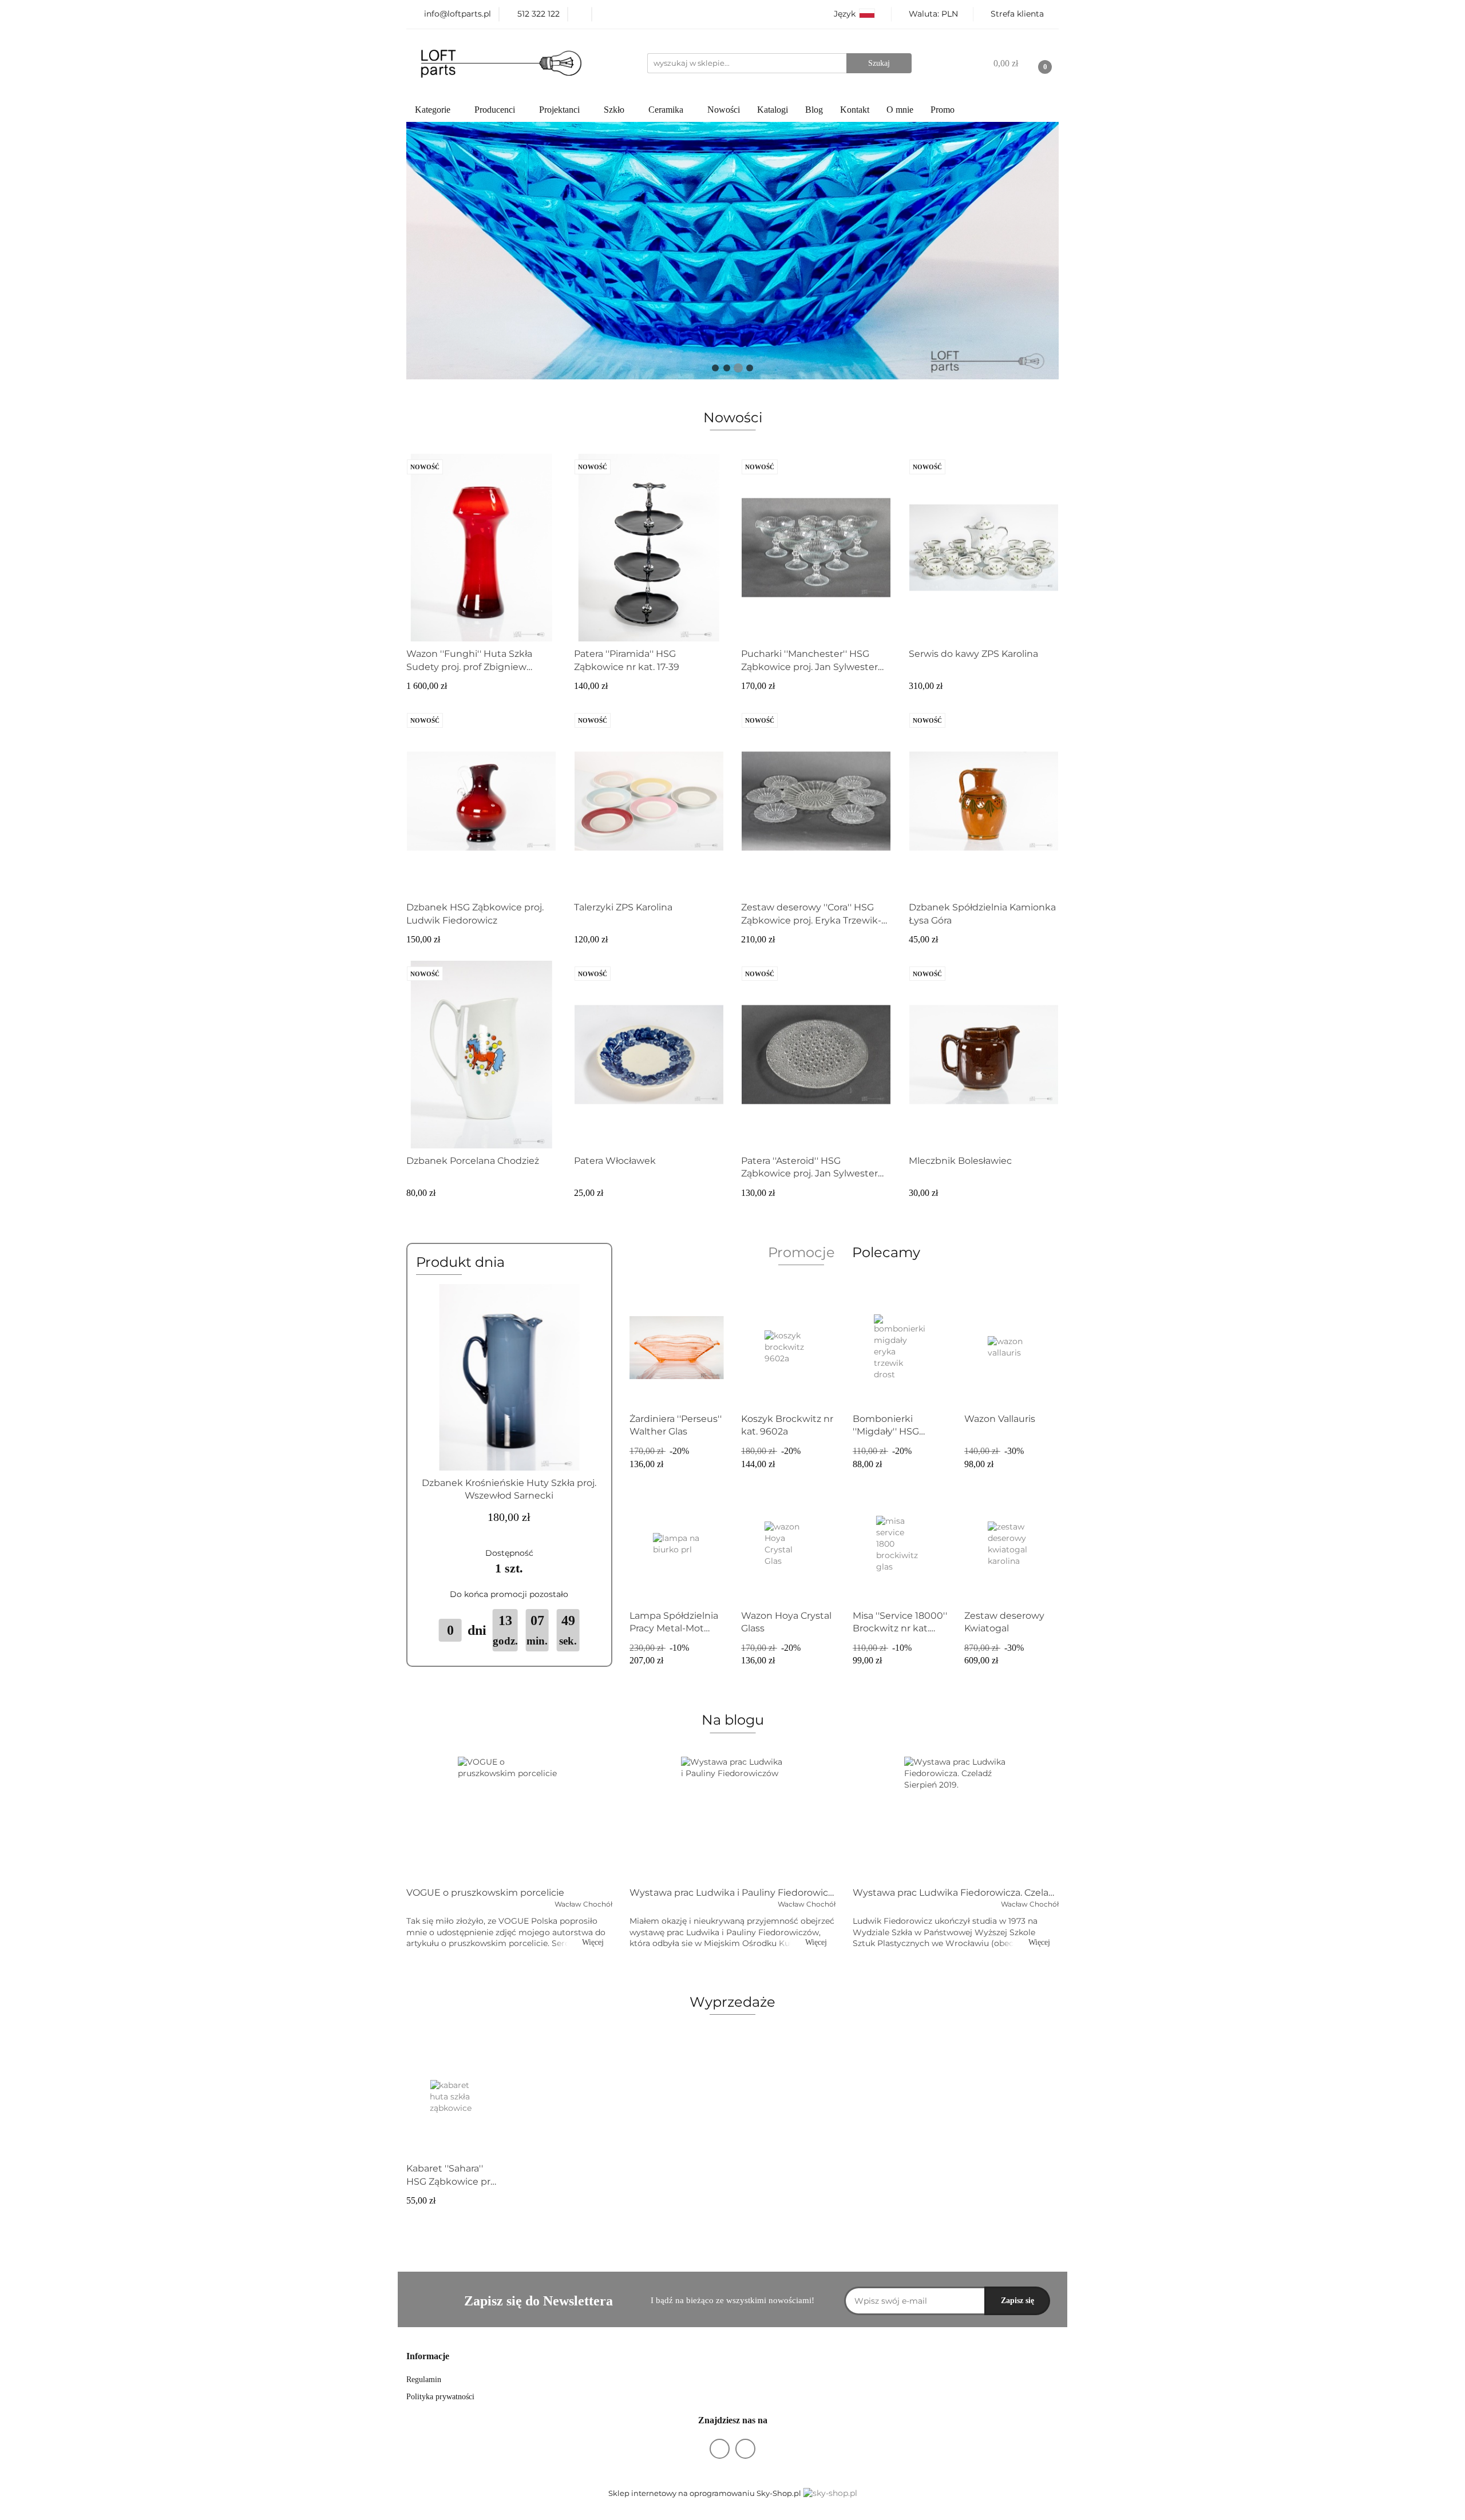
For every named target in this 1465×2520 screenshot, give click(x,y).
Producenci (496, 110)
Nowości (724, 110)
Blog (814, 110)
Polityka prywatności (440, 2397)
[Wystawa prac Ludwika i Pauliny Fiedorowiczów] (732, 1818)
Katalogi (773, 110)
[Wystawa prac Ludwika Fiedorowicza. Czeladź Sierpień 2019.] (956, 1818)
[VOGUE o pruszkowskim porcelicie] (509, 1818)
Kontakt (855, 110)
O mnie (900, 110)
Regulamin (424, 2380)
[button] (428, 2357)
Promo (943, 110)
